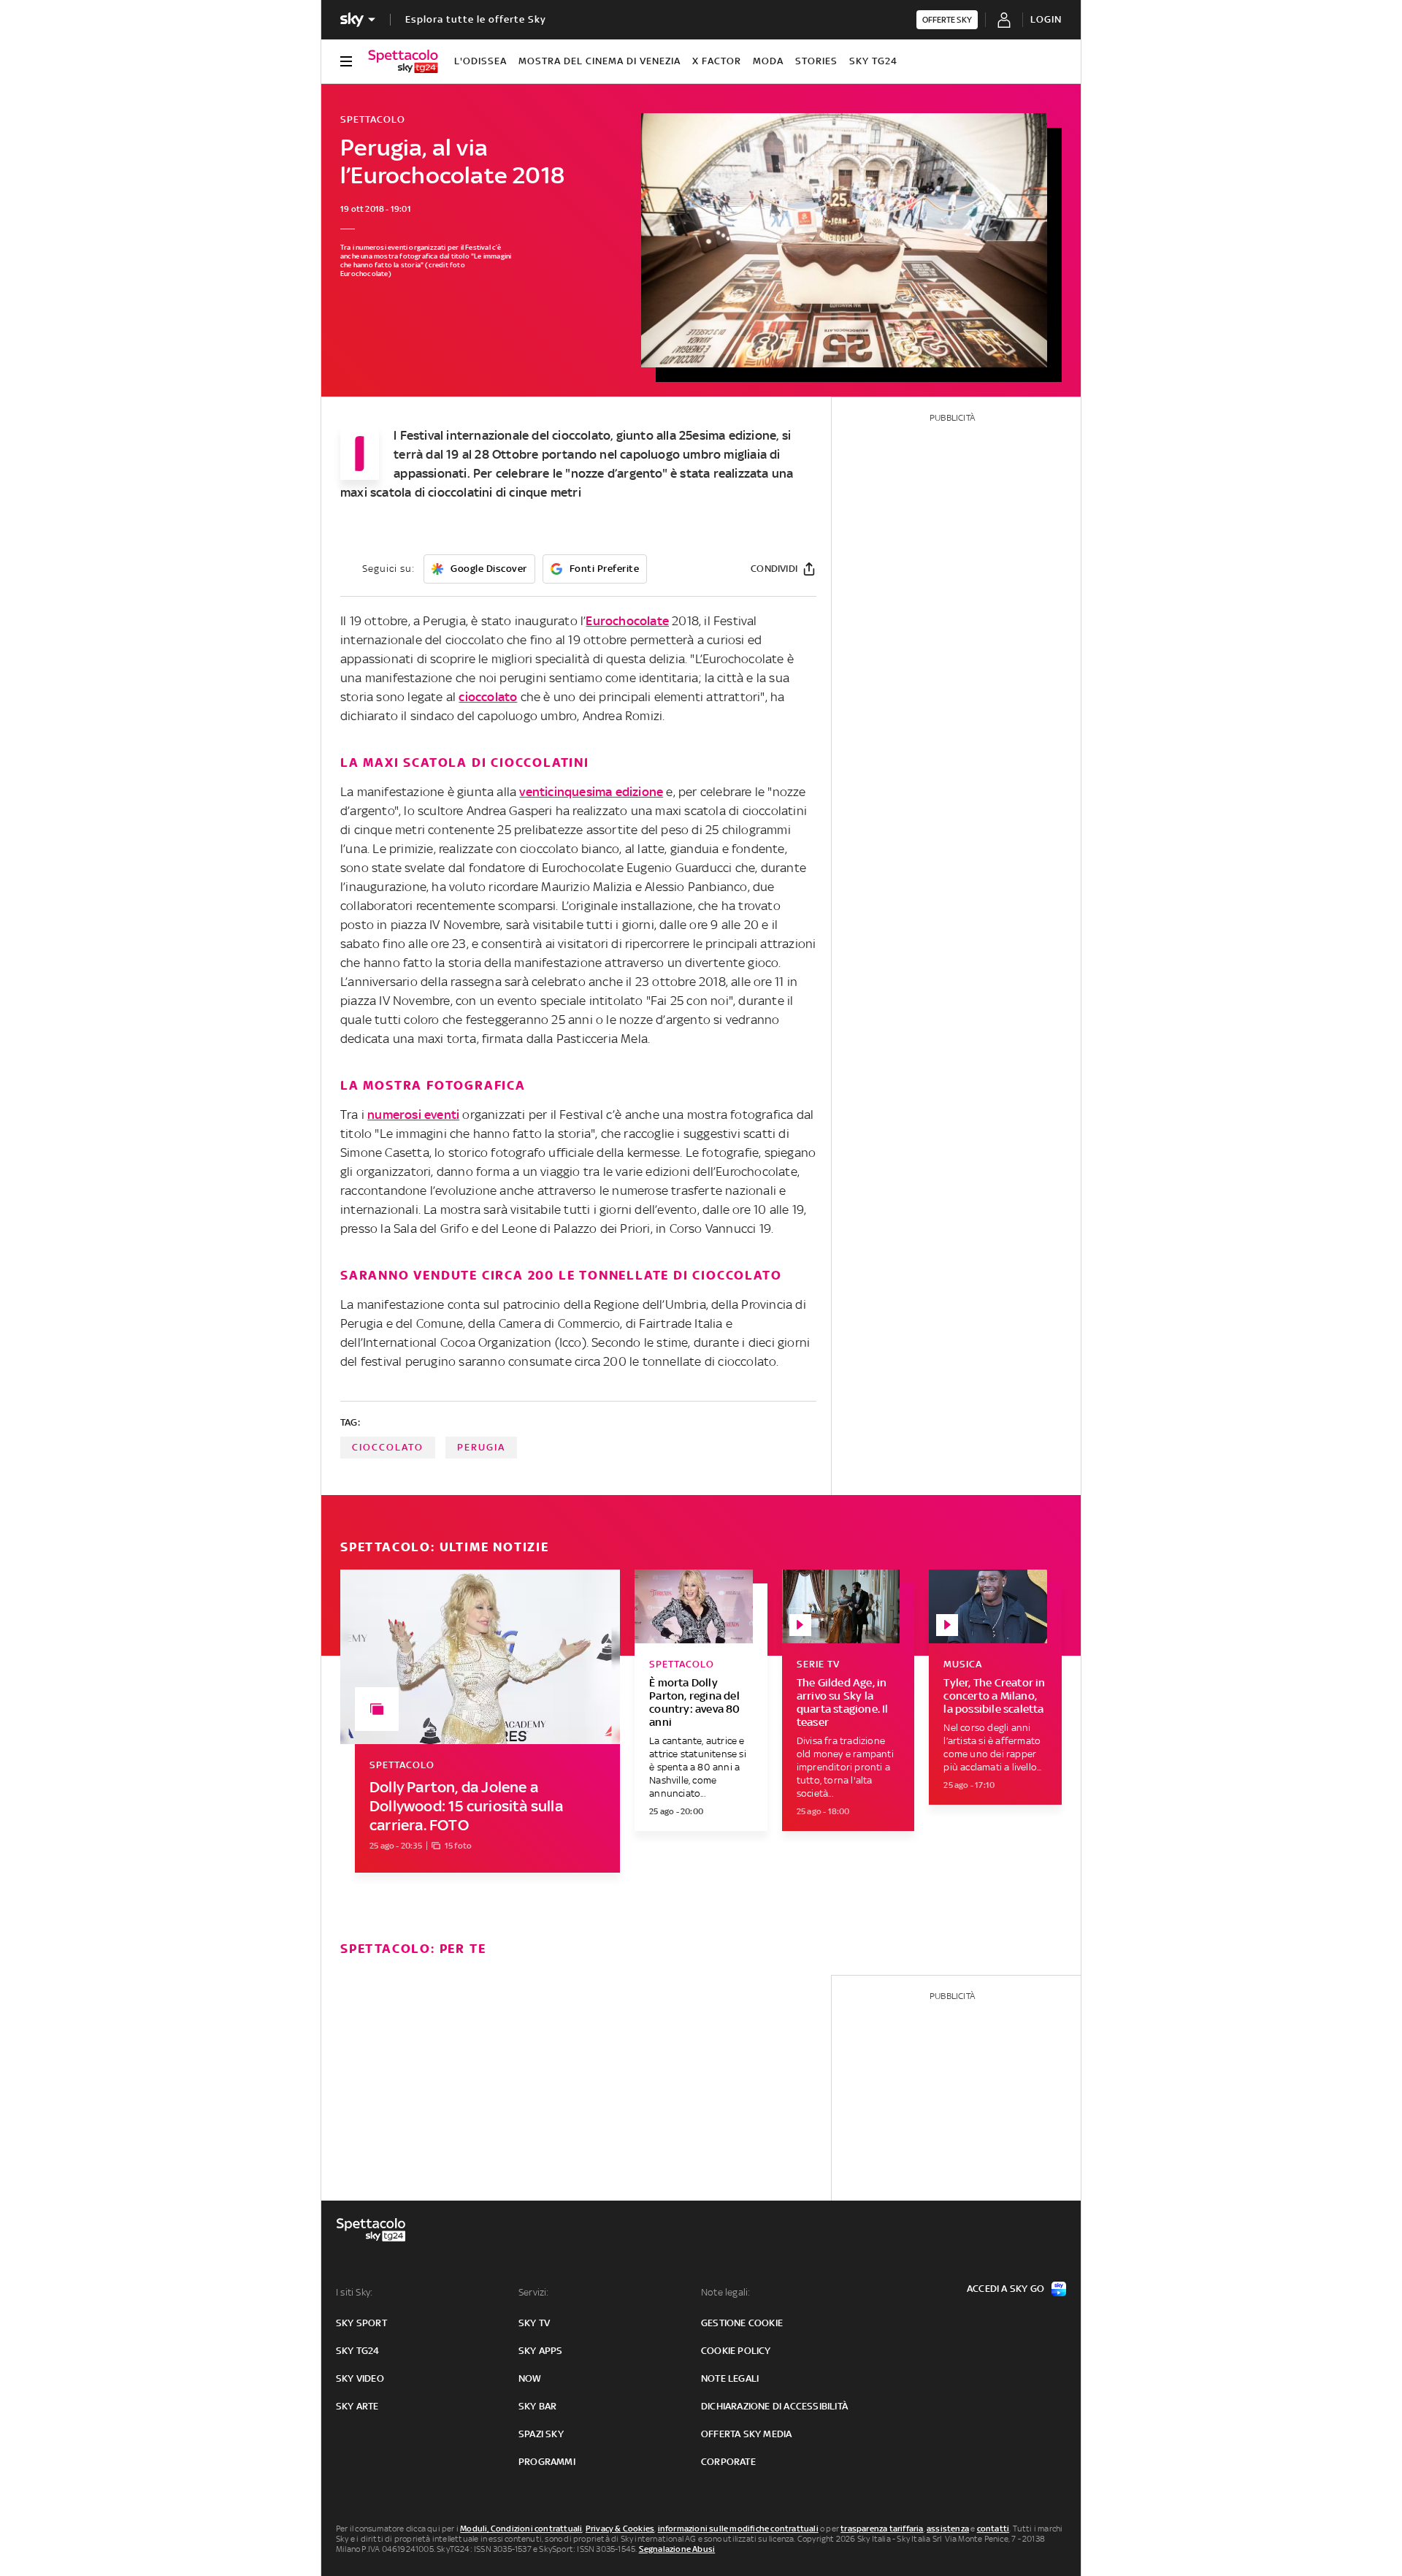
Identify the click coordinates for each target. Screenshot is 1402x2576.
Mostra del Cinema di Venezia (600, 61)
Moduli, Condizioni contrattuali (521, 2529)
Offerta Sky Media (746, 2434)
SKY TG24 (873, 61)
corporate (728, 2462)
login (1046, 19)
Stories (816, 61)
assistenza (948, 2529)
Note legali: (725, 2292)
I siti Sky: (354, 2292)
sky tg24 (358, 2351)
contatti (993, 2529)
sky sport (361, 2323)
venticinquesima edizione (591, 792)
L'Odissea (480, 61)
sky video (360, 2378)
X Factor (717, 61)
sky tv (534, 2323)
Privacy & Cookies (620, 2529)
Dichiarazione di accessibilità (774, 2406)
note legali (730, 2378)
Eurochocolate (627, 621)
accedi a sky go (1005, 2289)
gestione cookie (742, 2323)
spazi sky (541, 2434)
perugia (481, 1447)
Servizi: (534, 2292)
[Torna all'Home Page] (403, 61)
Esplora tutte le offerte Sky (476, 19)
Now (530, 2378)
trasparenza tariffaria (882, 2529)
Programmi (547, 2462)
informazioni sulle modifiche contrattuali (738, 2529)
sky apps (541, 2351)
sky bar (537, 2406)
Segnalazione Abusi (677, 2549)
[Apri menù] (346, 61)
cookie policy (736, 2351)
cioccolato (488, 697)
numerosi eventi (413, 1115)
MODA (768, 61)
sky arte (357, 2406)
